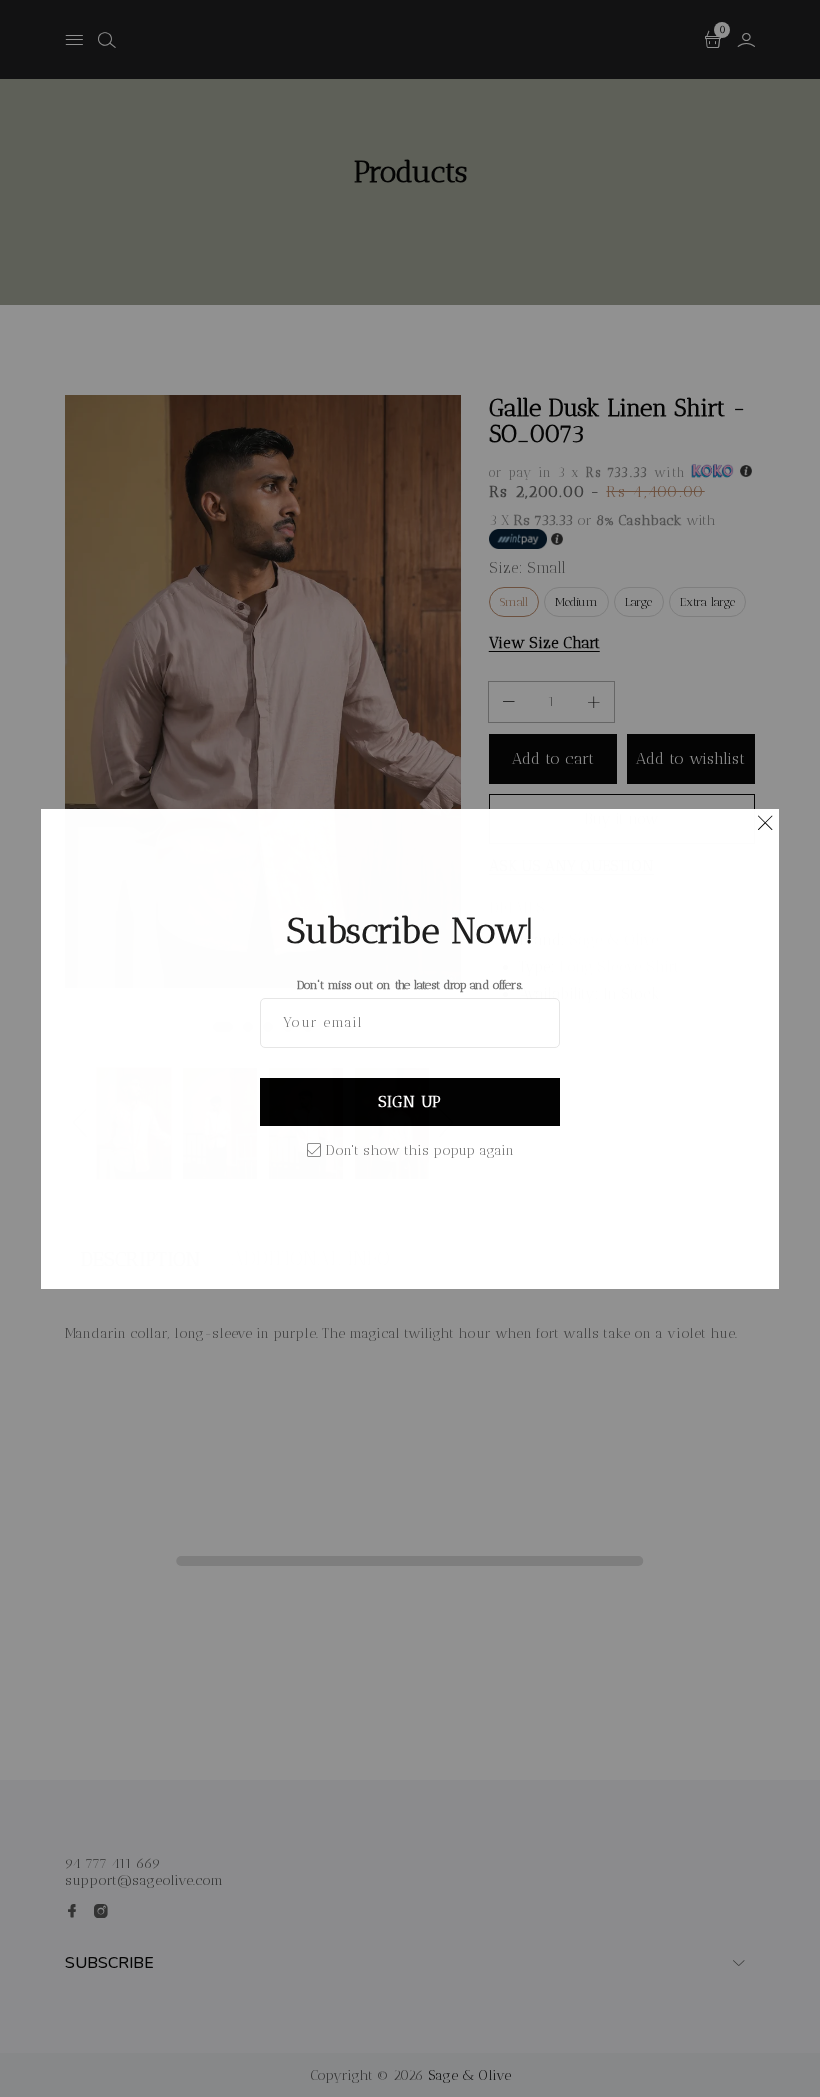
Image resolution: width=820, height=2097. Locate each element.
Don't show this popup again (420, 1150)
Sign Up (410, 1101)
